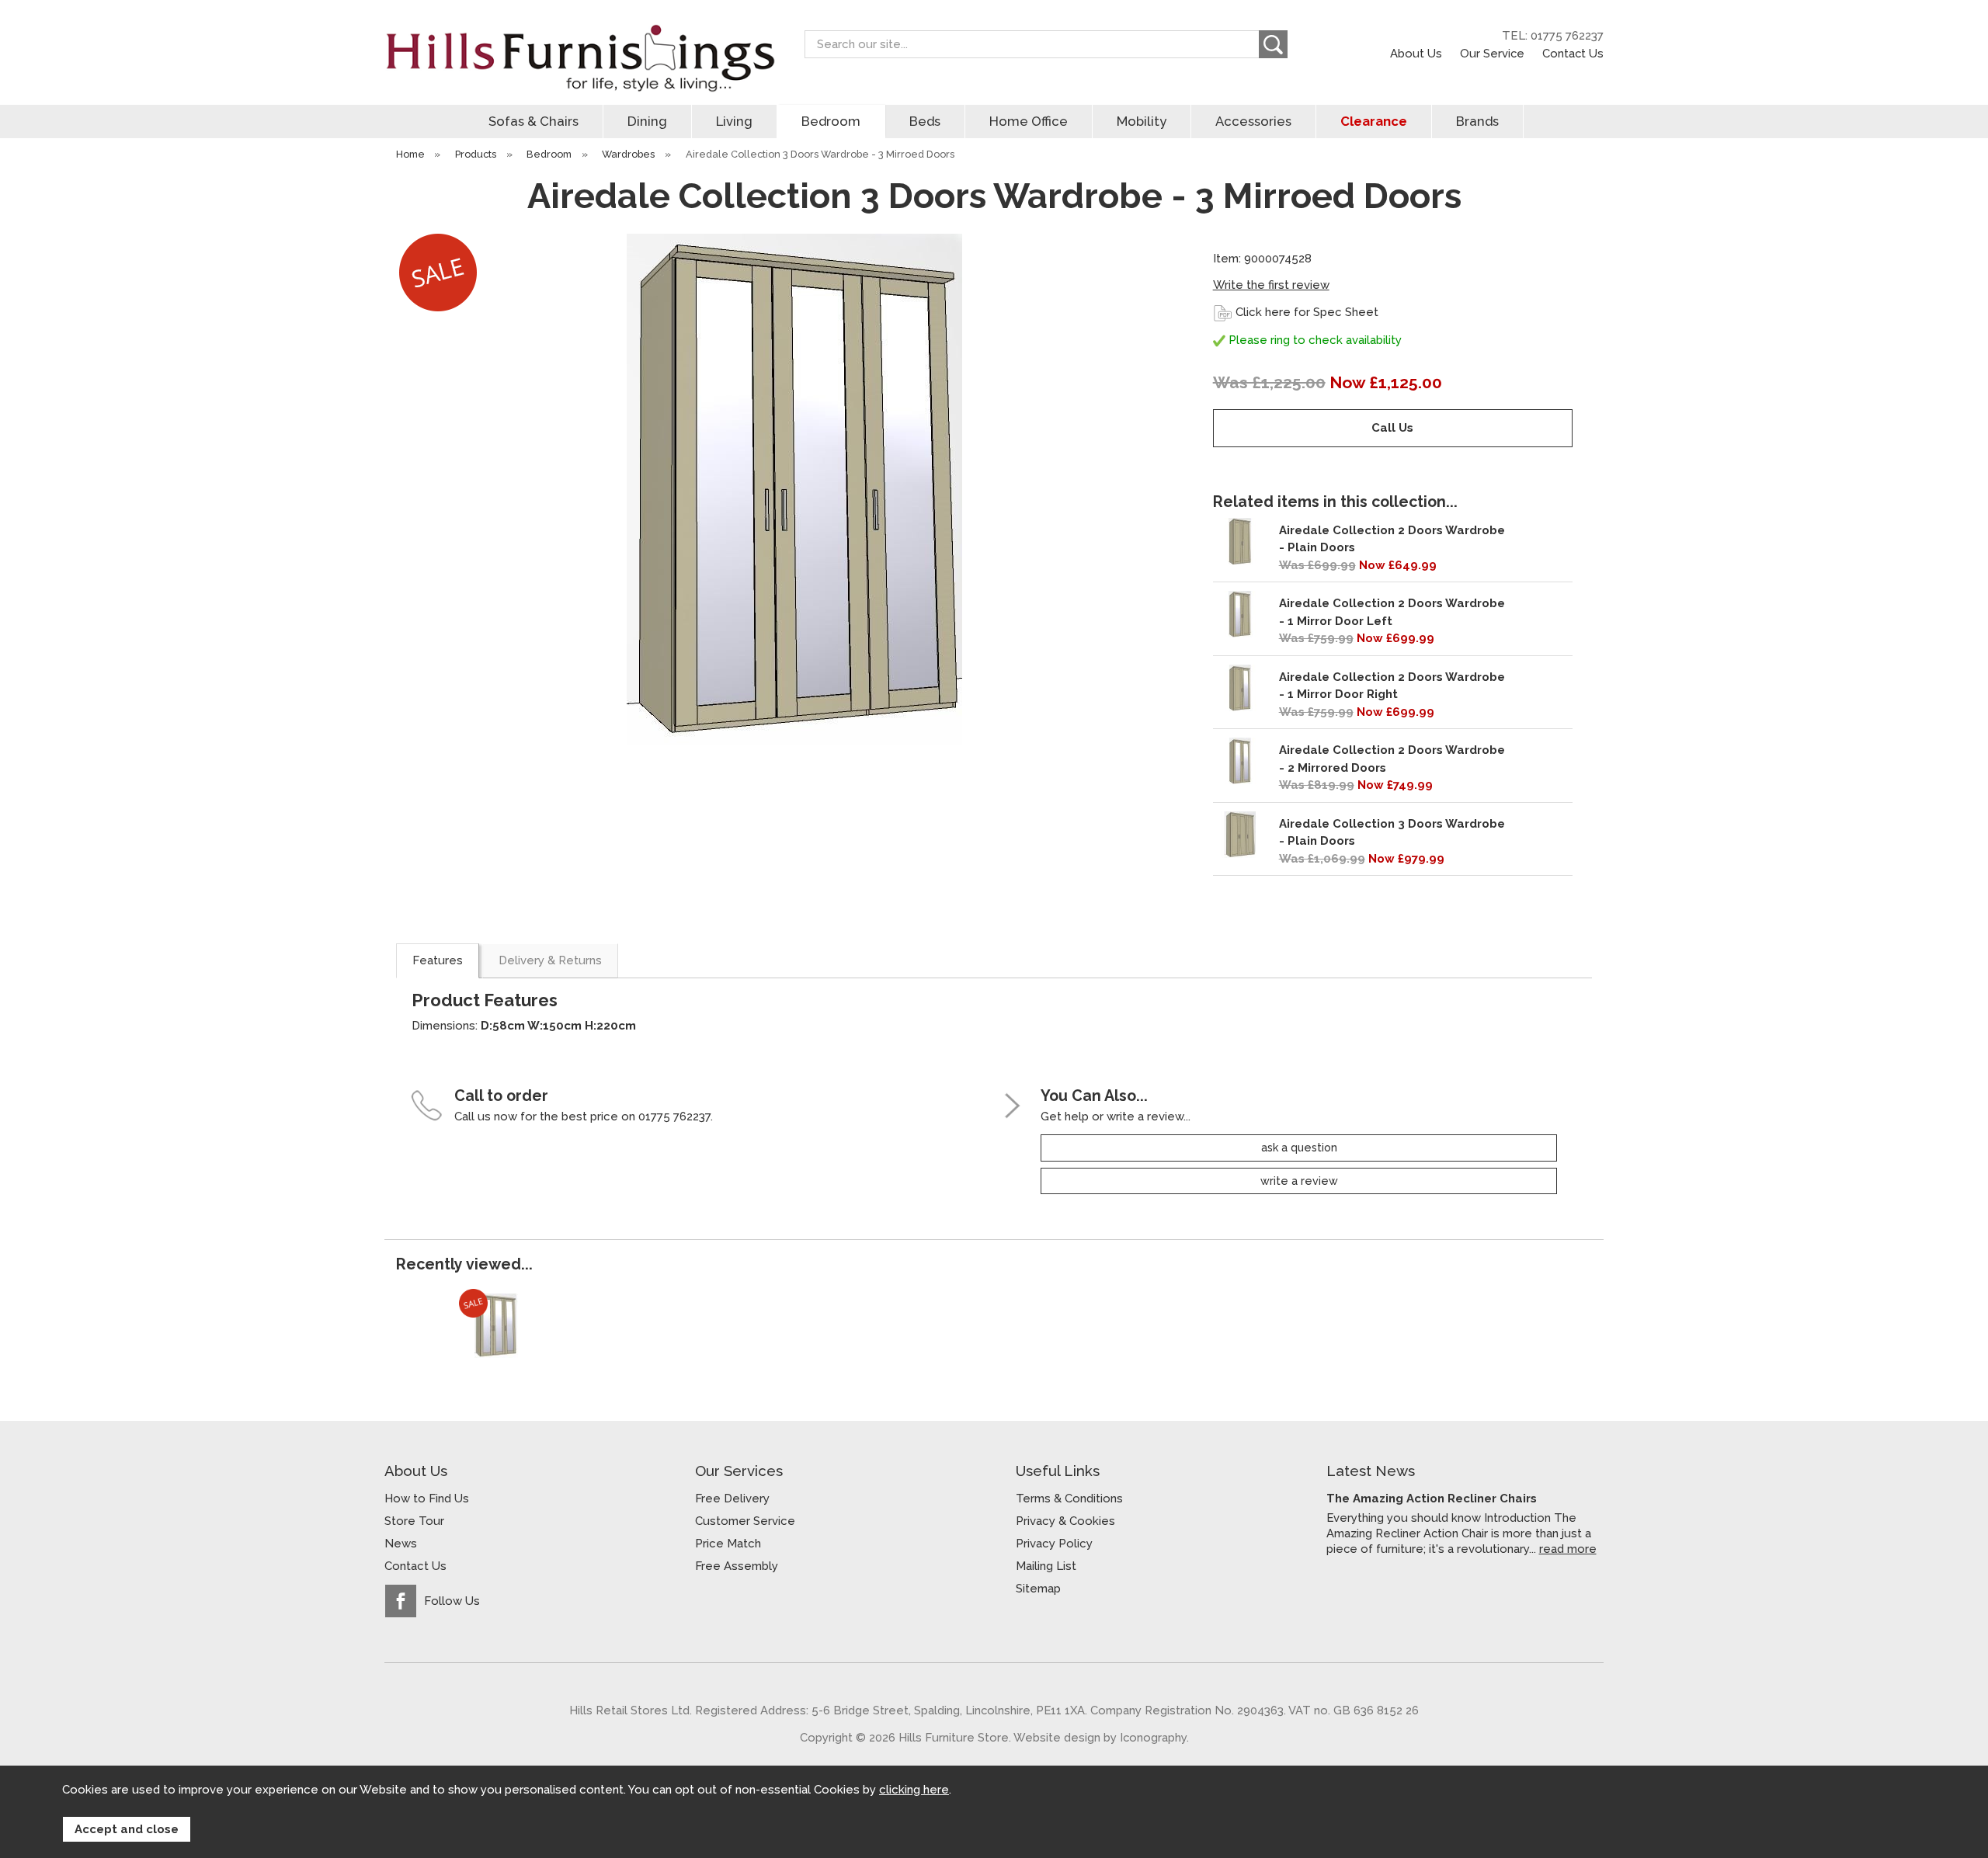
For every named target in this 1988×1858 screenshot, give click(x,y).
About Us (1416, 53)
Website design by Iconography (1100, 1737)
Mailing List (1046, 1566)
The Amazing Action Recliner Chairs (1432, 1499)
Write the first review (1271, 285)
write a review (1299, 1181)
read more (1568, 1549)
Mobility (1142, 121)
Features (438, 960)
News (401, 1544)
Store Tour (414, 1521)
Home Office (1029, 121)
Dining (647, 121)
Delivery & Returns (550, 960)
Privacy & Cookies (1065, 1521)
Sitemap (1038, 1589)
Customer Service (745, 1521)
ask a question (1299, 1148)
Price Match (728, 1544)
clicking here (914, 1790)
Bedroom (831, 121)
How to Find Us (427, 1499)
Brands (1477, 121)
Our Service (1492, 53)
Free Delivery (732, 1499)
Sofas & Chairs (533, 121)
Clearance (1374, 121)
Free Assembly (737, 1566)
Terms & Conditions (1069, 1499)
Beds (925, 121)
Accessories (1253, 121)
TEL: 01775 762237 (1553, 36)
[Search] (1273, 44)
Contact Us (1573, 53)
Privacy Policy (1054, 1544)
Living (734, 121)
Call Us (1392, 428)
